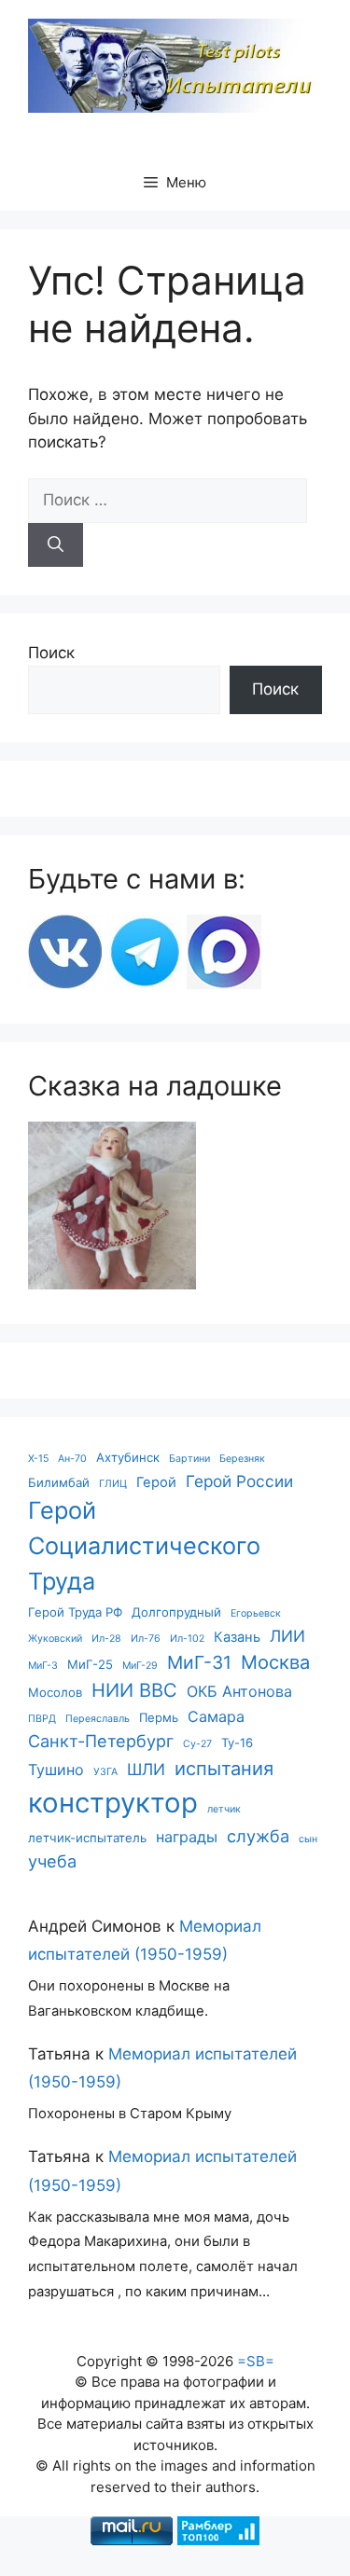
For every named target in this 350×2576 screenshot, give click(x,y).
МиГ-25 (90, 1664)
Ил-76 (146, 1639)
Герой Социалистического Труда (144, 1546)
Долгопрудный (176, 1612)
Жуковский (55, 1639)
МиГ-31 (199, 1662)
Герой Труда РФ (75, 1612)
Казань (237, 1637)
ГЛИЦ (113, 1484)
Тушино (56, 1770)
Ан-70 (72, 1459)
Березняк (242, 1459)
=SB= (256, 2361)
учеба (52, 1861)
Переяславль (98, 1719)
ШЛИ (146, 1769)
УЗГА (105, 1772)
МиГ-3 (43, 1666)
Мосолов (55, 1692)
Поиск (51, 653)
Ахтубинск (128, 1457)
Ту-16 (237, 1743)
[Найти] (56, 545)
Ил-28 (106, 1639)
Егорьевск (256, 1613)
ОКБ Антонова (239, 1691)
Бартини (189, 1459)
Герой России (239, 1481)
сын (308, 1839)
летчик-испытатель (87, 1838)
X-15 (38, 1459)
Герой (156, 1482)
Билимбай (59, 1482)
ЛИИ (287, 1636)
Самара (216, 1716)
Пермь (159, 1717)
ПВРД (42, 1719)
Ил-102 (187, 1639)
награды (187, 1837)
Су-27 (197, 1744)
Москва (275, 1662)
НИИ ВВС (134, 1690)
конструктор (113, 1803)
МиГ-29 (140, 1666)
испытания (224, 1768)
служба (258, 1836)
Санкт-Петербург (101, 1741)
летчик (224, 1809)
